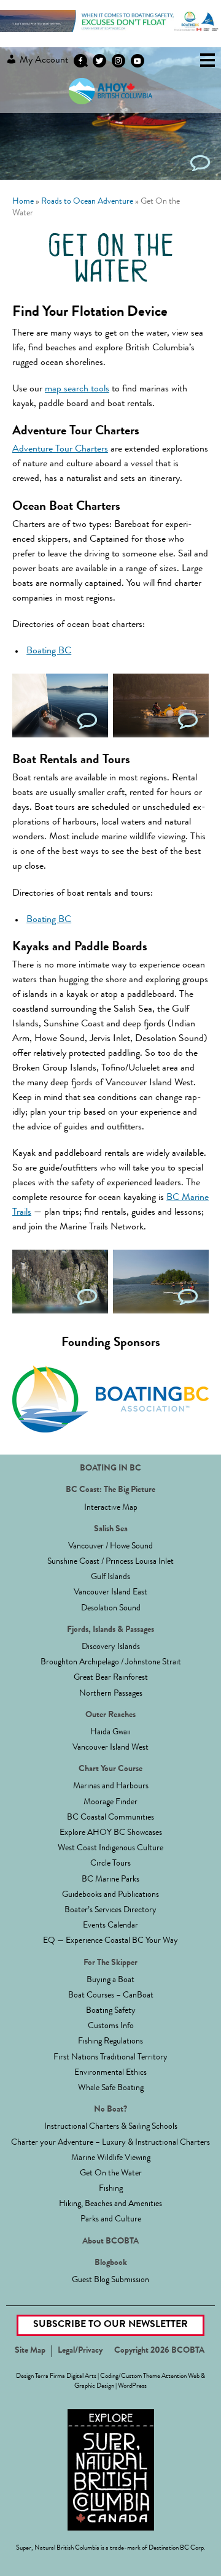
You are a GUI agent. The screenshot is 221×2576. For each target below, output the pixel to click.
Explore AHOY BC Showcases (111, 1833)
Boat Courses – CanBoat (111, 1996)
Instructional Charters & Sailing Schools (111, 2127)
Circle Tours (110, 1864)
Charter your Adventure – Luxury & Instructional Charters (110, 2143)
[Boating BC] (110, 30)
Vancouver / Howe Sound (110, 1547)
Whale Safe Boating (111, 2088)
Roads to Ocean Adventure (87, 202)
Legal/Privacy (80, 2351)
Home (23, 202)
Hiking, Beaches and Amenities (110, 2204)
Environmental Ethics (110, 2073)
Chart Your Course (110, 1769)
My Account (43, 61)
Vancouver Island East (110, 1593)
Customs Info (111, 2026)
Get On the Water (111, 2174)
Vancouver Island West (110, 1748)
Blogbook (111, 2263)
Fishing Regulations (110, 2042)
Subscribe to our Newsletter (110, 2325)
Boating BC (49, 652)
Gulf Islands (110, 1577)
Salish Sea (111, 1529)
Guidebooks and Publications (110, 1895)
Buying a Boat (110, 1980)
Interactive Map (111, 1508)
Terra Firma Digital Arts (66, 2376)
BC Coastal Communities (110, 1818)
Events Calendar (110, 1926)
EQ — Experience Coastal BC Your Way (110, 1941)
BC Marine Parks (110, 1880)
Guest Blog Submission (110, 2280)
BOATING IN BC (110, 1469)
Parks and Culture (111, 2220)
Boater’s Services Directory (110, 1910)
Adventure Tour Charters (60, 450)
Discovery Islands (111, 1647)
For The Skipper (110, 1963)
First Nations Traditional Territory (110, 2058)
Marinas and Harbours (111, 1786)
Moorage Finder (110, 1802)
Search (82, 61)
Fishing (111, 2189)
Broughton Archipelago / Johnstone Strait (111, 1663)
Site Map (30, 2351)
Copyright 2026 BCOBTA (159, 2351)
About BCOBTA (110, 2242)
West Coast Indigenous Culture (110, 1848)
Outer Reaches (110, 1715)
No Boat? (110, 2110)
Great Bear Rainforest (111, 1678)
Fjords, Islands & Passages (110, 1630)
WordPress (132, 2386)
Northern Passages (111, 1694)
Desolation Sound (111, 1609)
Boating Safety (111, 2011)
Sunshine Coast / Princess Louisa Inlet (110, 1562)
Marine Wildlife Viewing (111, 2158)
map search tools (77, 390)
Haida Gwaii (110, 1732)
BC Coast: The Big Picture (110, 1490)
